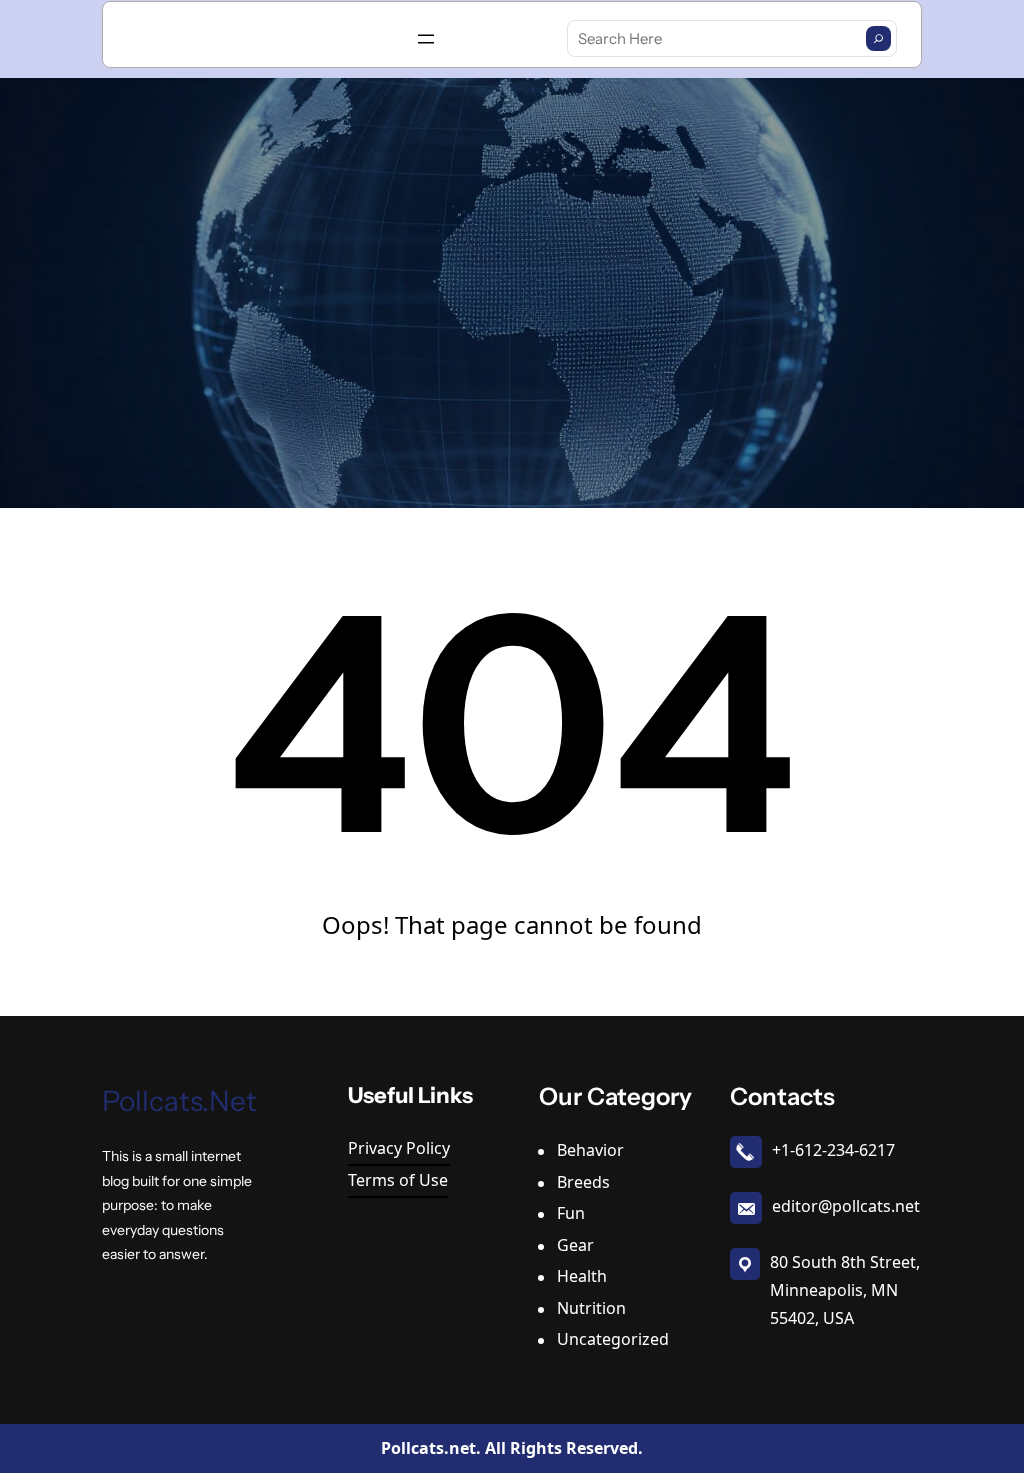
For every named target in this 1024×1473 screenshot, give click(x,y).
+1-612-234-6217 (833, 1150)
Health (582, 1276)
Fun (571, 1213)
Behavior (590, 1150)
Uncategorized (613, 1339)
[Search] (878, 38)
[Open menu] (426, 39)
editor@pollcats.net (846, 1206)
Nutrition (591, 1308)
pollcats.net (179, 1101)
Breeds (583, 1182)
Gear (575, 1245)
